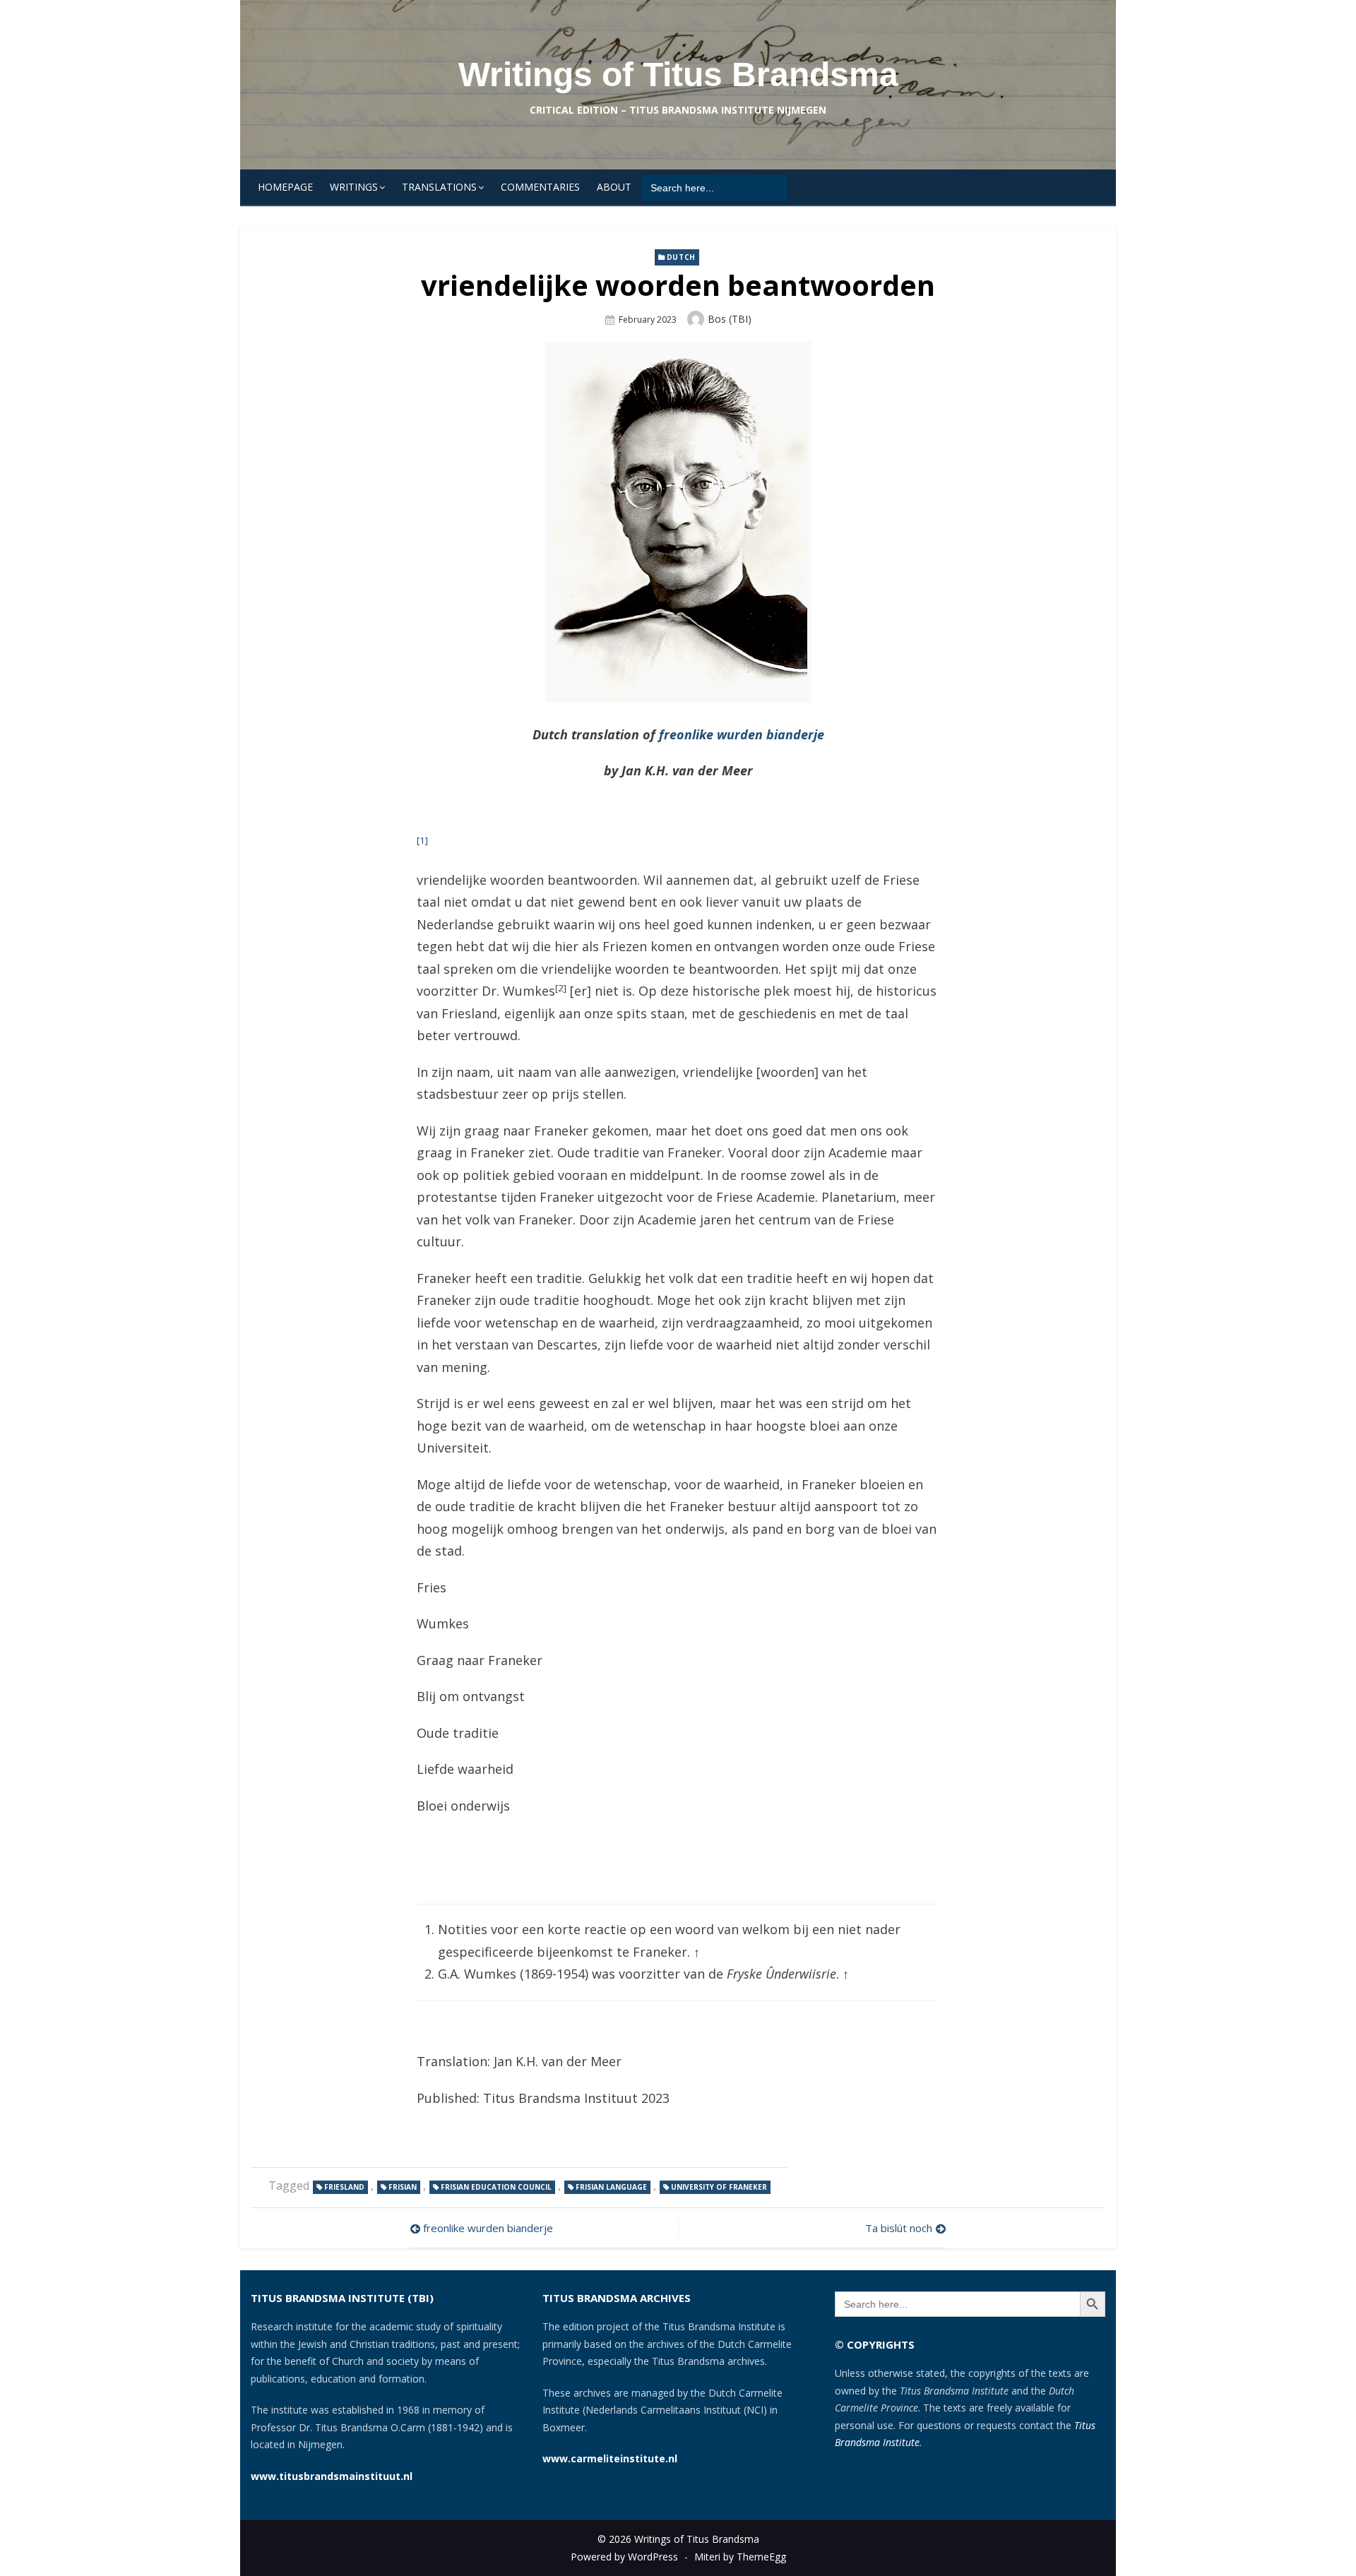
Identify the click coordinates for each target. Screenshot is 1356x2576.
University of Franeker (719, 2187)
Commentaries (540, 187)
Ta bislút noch (899, 2228)
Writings (354, 187)
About (614, 187)
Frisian (403, 2187)
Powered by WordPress (624, 2557)
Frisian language (611, 2187)
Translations (439, 187)
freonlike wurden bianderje (742, 734)
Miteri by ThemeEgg (740, 2557)
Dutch (681, 257)
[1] (422, 840)
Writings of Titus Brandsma (678, 74)
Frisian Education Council (496, 2187)
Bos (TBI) (730, 319)
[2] (561, 988)
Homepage (285, 187)
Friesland (344, 2187)
